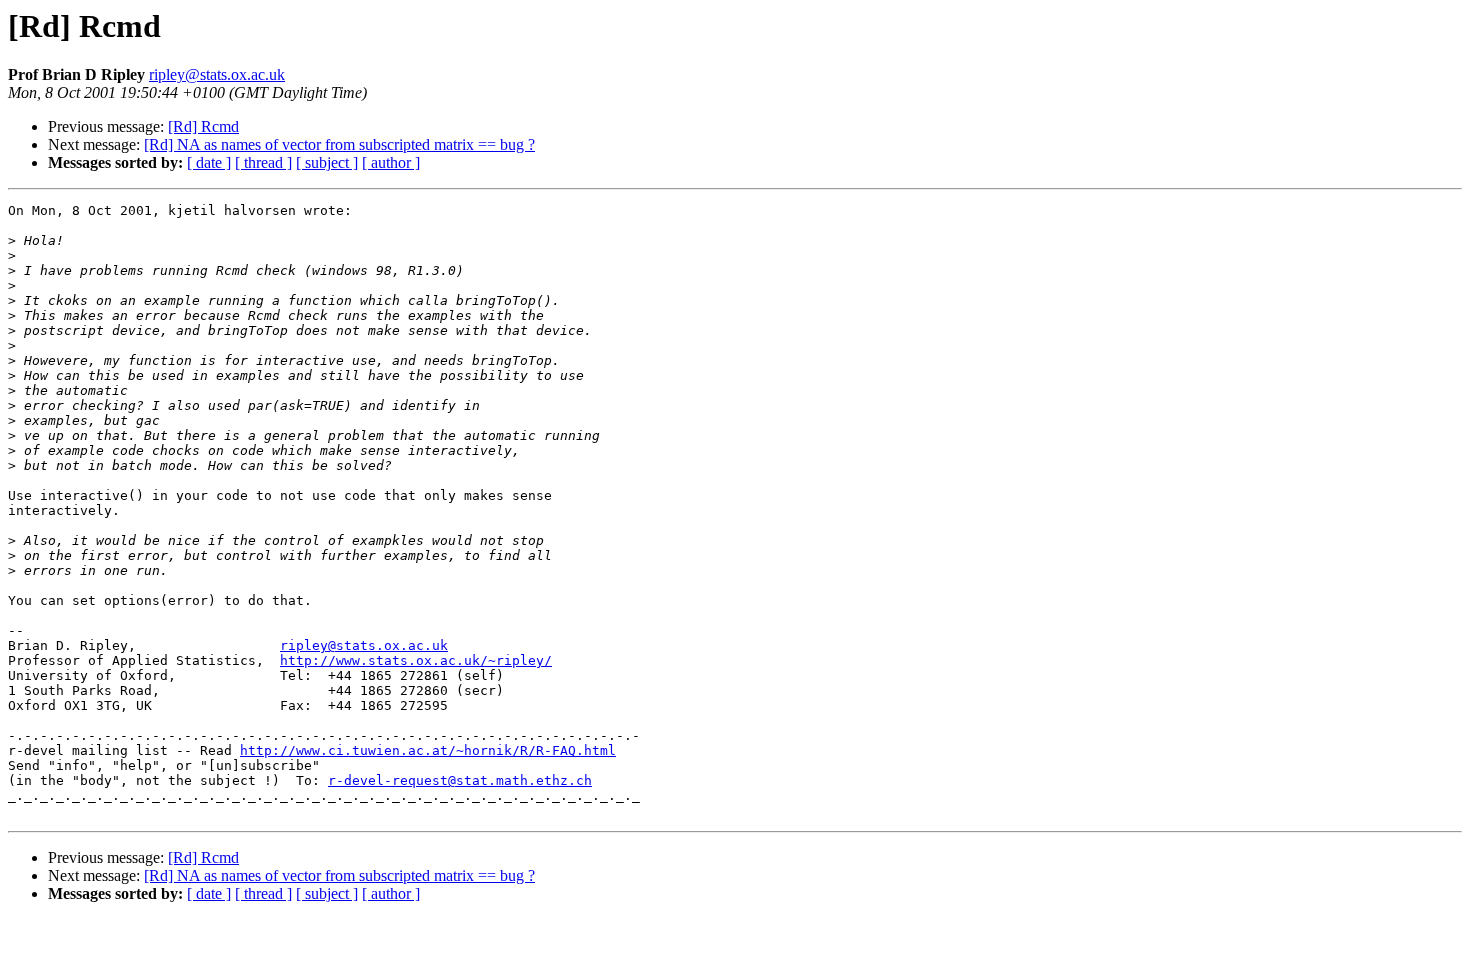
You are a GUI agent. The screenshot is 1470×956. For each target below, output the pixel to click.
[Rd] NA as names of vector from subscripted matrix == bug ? (339, 144)
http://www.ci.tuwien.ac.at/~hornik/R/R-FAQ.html (428, 750)
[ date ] (209, 162)
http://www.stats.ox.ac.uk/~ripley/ (416, 660)
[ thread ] (263, 162)
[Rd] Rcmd (203, 126)
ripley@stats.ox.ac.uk (217, 74)
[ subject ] (327, 162)
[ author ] (391, 162)
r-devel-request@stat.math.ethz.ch (460, 780)
